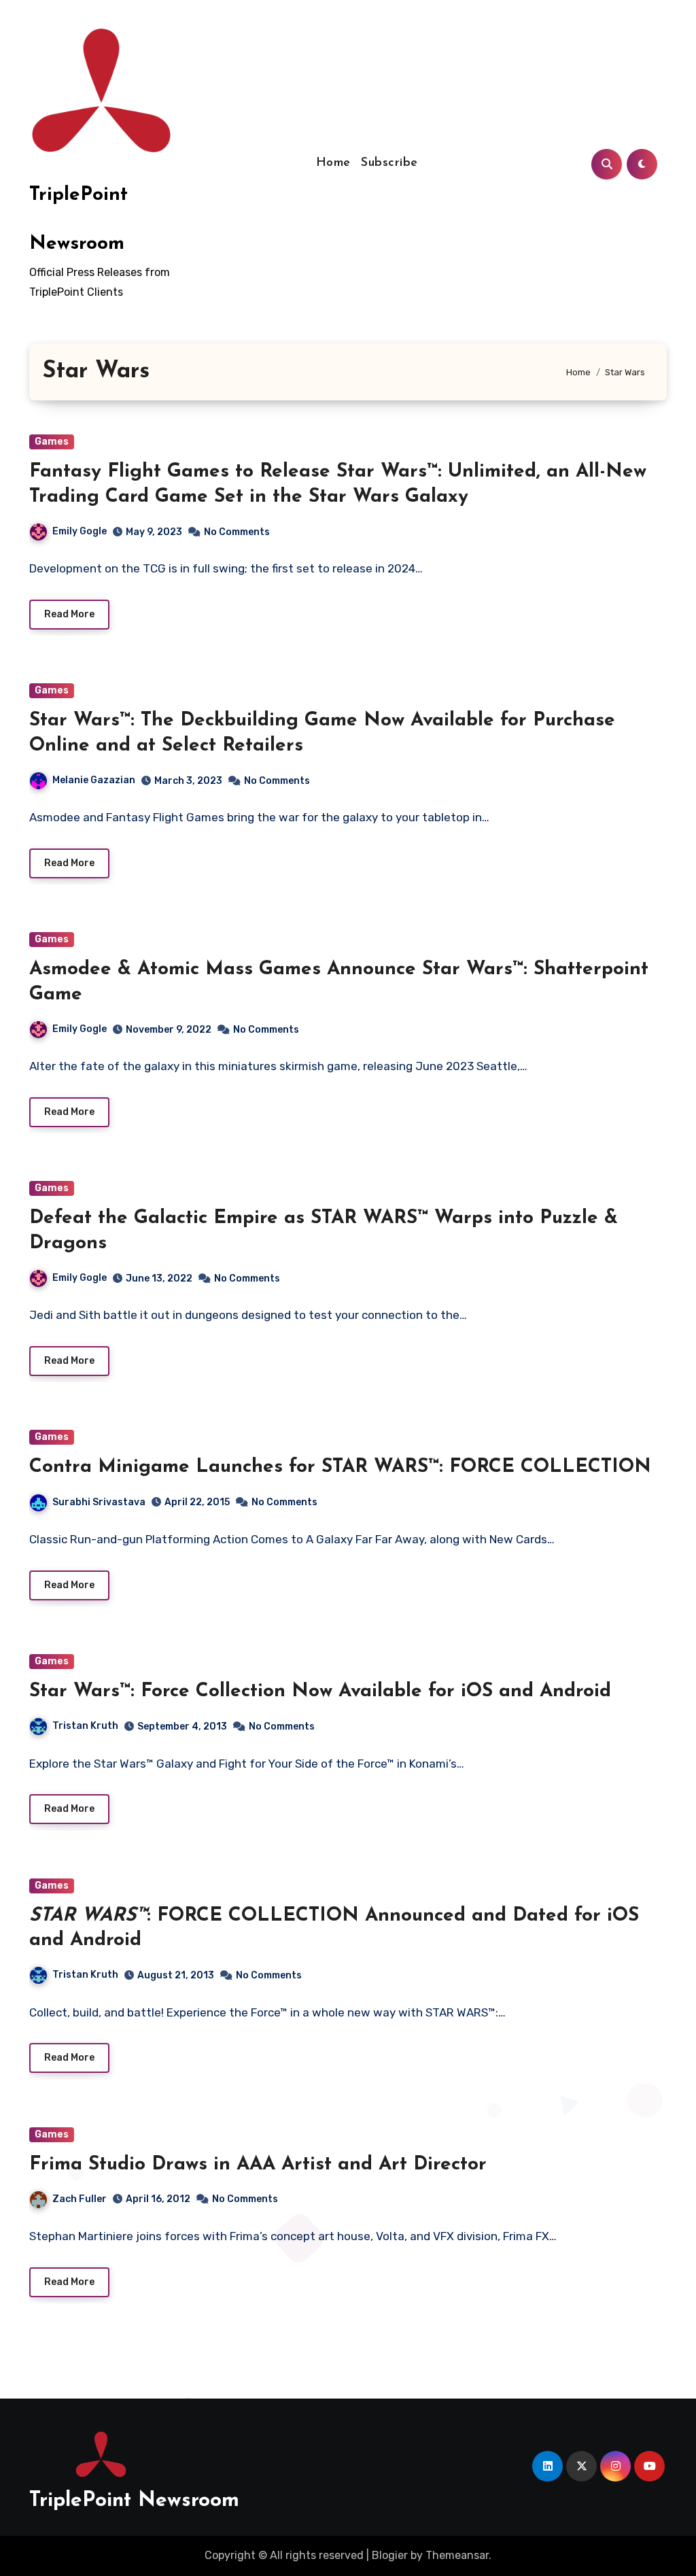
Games (52, 442)
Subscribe (389, 163)
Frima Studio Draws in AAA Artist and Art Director (258, 2165)
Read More (69, 614)
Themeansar (457, 2555)
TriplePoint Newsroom (134, 2501)
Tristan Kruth (85, 1726)
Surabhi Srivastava (99, 1502)
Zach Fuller (80, 2199)
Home (333, 163)
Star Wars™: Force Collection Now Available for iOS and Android (320, 1691)
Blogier (390, 2555)
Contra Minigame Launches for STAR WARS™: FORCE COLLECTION (340, 1467)
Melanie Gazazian (94, 780)
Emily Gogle (80, 531)
